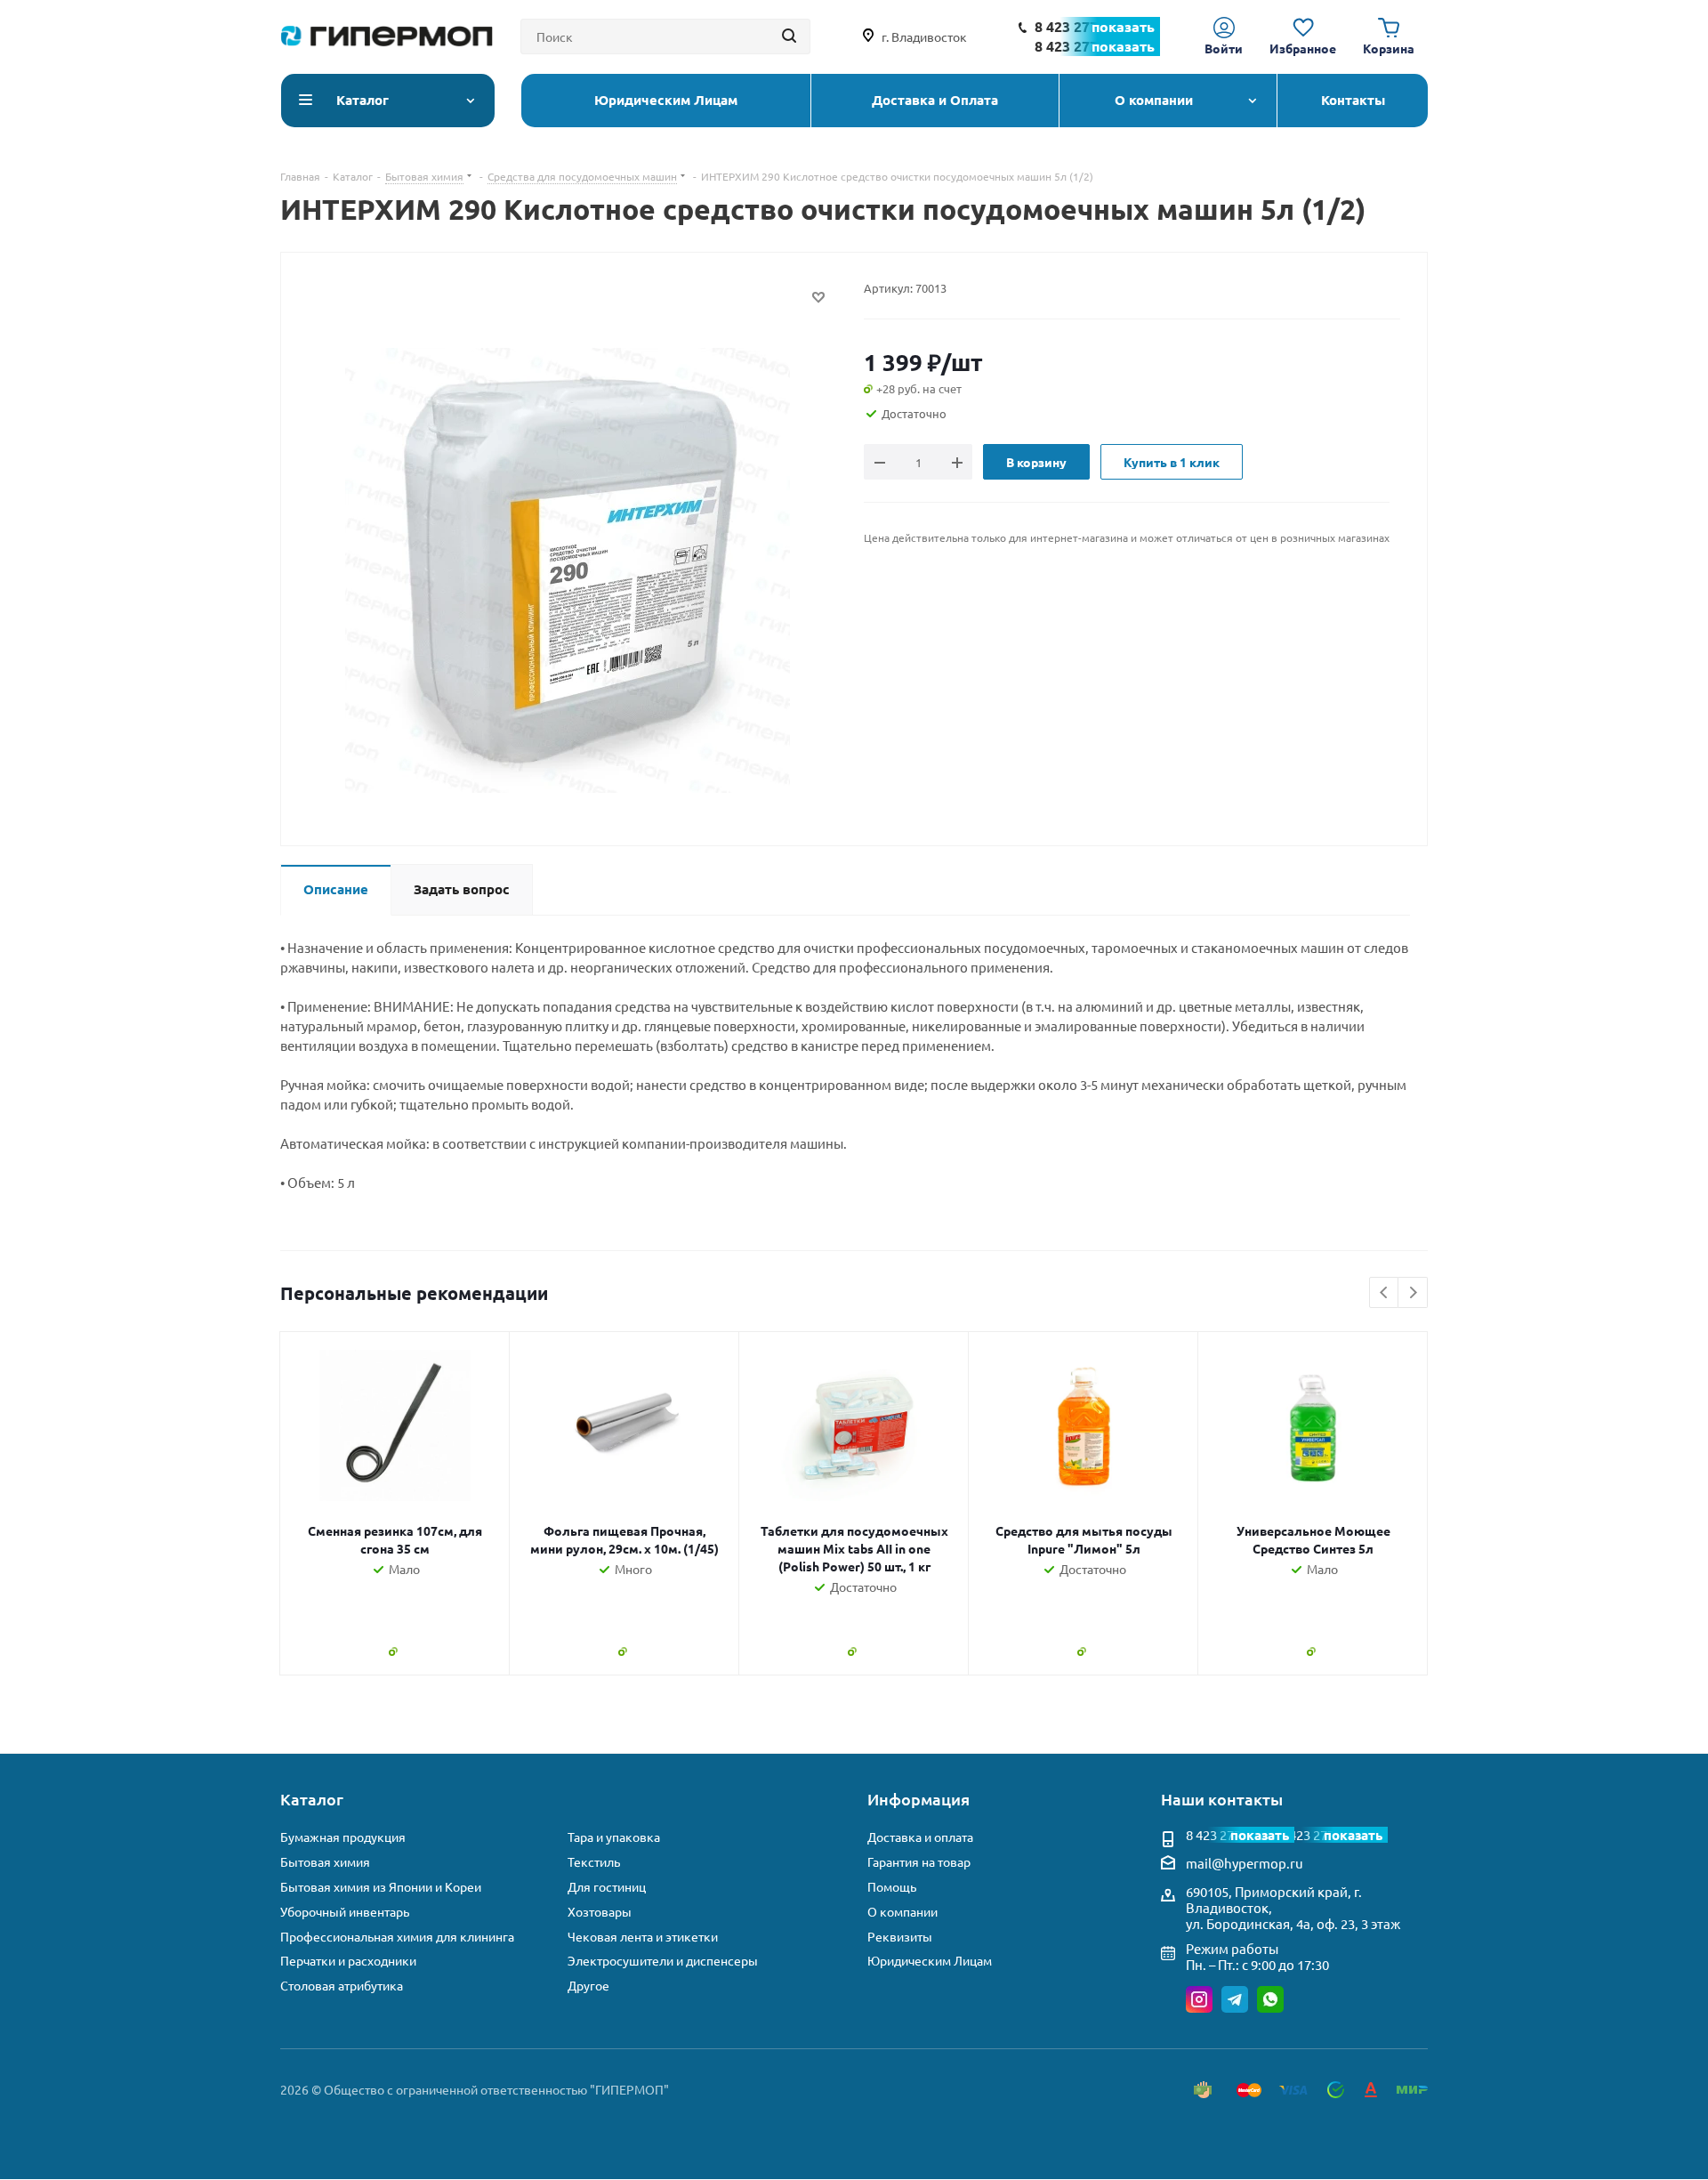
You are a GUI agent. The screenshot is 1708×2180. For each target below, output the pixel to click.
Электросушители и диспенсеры (663, 1961)
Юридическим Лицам (930, 1961)
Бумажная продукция (343, 1837)
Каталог (312, 1799)
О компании (902, 1912)
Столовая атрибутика (342, 1986)
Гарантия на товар (919, 1862)
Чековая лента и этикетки (643, 1937)
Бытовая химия (325, 1862)
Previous (1385, 1293)
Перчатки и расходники (348, 1961)
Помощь (892, 1887)
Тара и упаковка (614, 1837)
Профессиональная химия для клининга (397, 1937)
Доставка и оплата (920, 1837)
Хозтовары (600, 1912)
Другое (588, 1986)
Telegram (1235, 1999)
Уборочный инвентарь (345, 1912)
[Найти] (789, 36)
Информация (918, 1799)
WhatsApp (1270, 1999)
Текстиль (594, 1862)
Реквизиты (900, 1937)
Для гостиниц (607, 1887)
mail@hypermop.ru (1245, 1863)
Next (1413, 1293)
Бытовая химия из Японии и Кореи (381, 1887)
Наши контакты (1222, 1799)
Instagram (1199, 1999)
